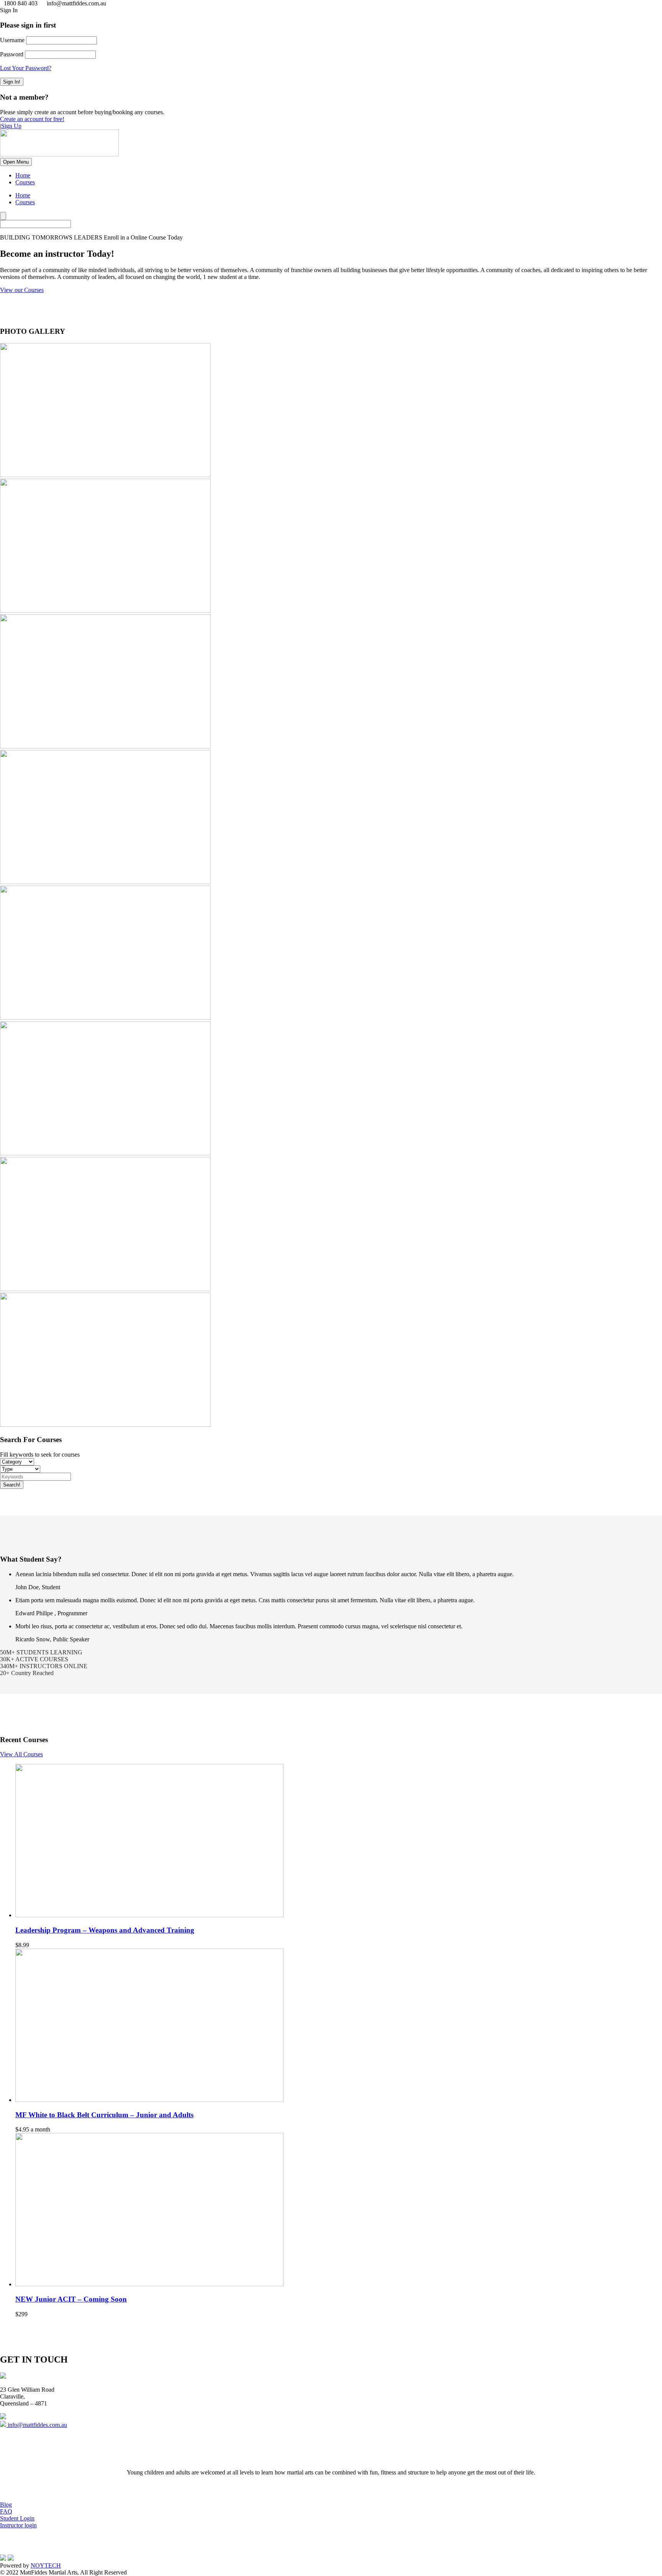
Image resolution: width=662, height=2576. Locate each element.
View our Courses (22, 290)
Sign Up (11, 126)
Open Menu (16, 162)
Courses (25, 182)
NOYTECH (46, 2565)
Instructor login (18, 2525)
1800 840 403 (33, 2417)
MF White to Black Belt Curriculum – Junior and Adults (104, 2115)
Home (23, 175)
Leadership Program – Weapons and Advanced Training (105, 1930)
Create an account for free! (32, 119)
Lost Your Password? (26, 68)
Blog (6, 2505)
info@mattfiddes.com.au (37, 2425)
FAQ (6, 2511)
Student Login (17, 2518)
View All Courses (21, 1754)
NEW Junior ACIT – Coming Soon (71, 2299)
